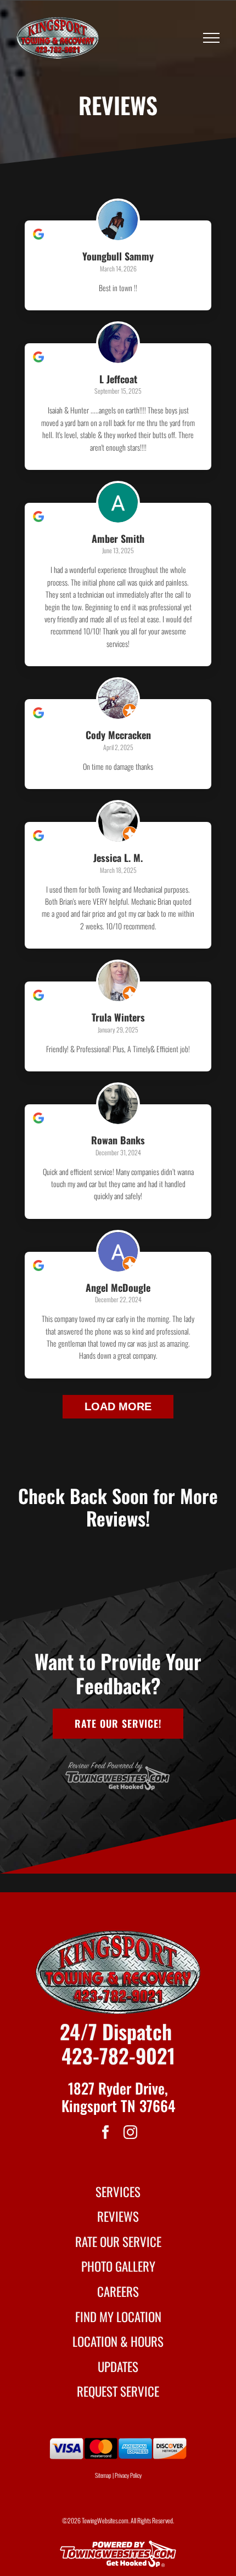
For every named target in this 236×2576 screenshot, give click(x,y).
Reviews (118, 2216)
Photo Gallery (118, 2266)
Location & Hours (118, 2341)
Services (118, 2192)
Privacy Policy (128, 2475)
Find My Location (118, 2317)
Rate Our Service (118, 2242)
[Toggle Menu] (212, 38)
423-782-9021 (118, 2055)
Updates (118, 2367)
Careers (118, 2291)
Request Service (118, 2391)
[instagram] (130, 2132)
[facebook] (106, 2132)
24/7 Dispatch (116, 2031)
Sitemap (103, 2475)
